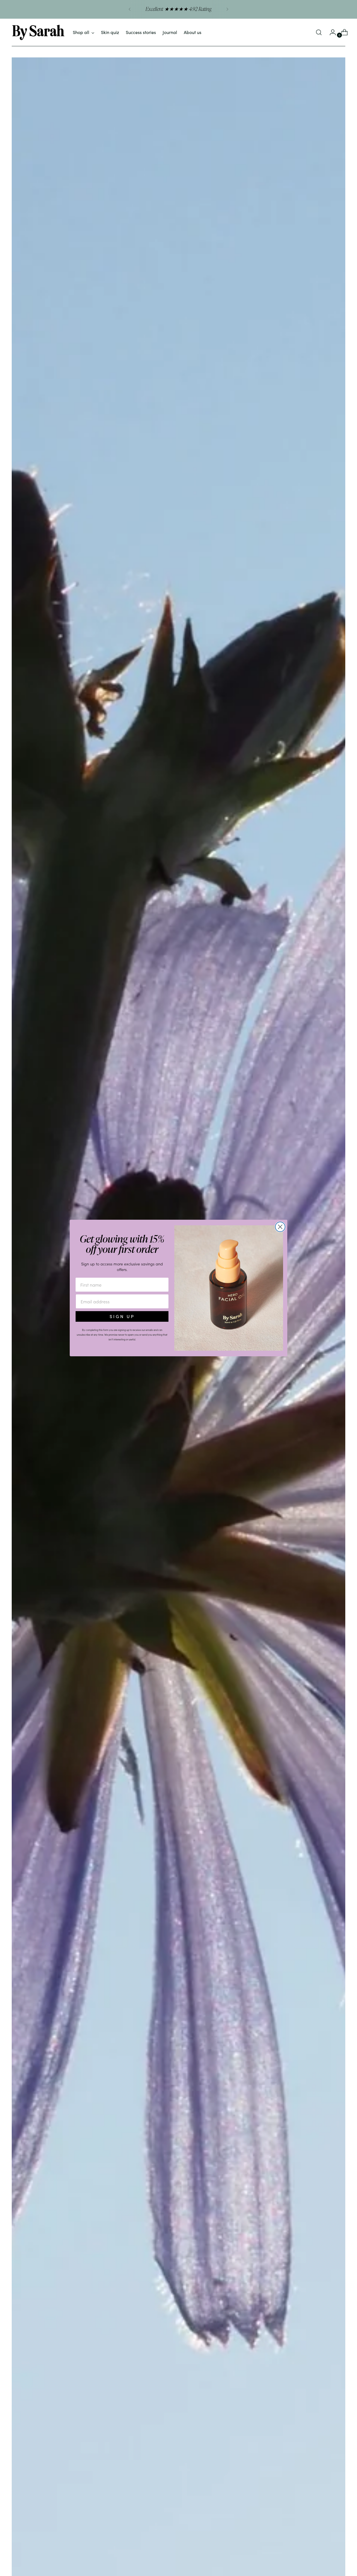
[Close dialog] (280, 1227)
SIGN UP (122, 1316)
